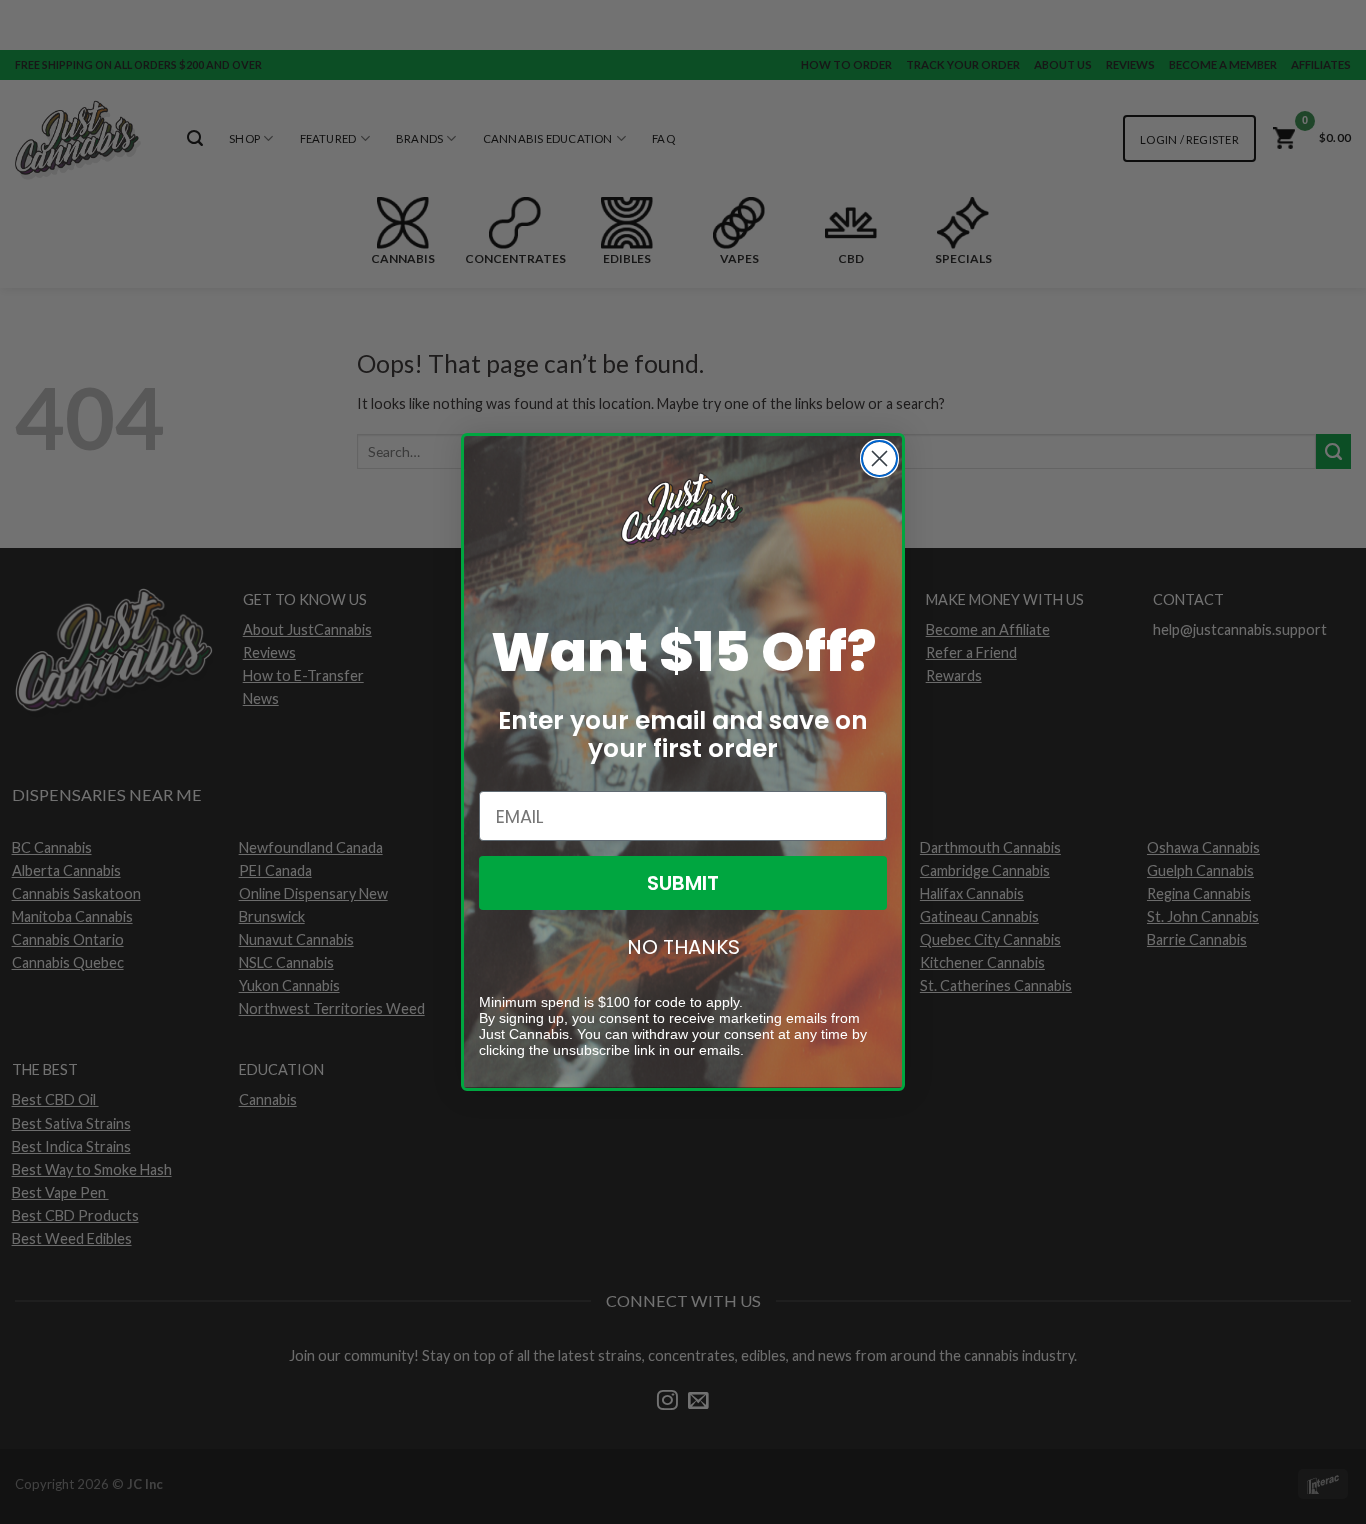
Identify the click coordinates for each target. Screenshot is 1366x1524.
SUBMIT (683, 883)
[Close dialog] (879, 458)
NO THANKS (683, 947)
